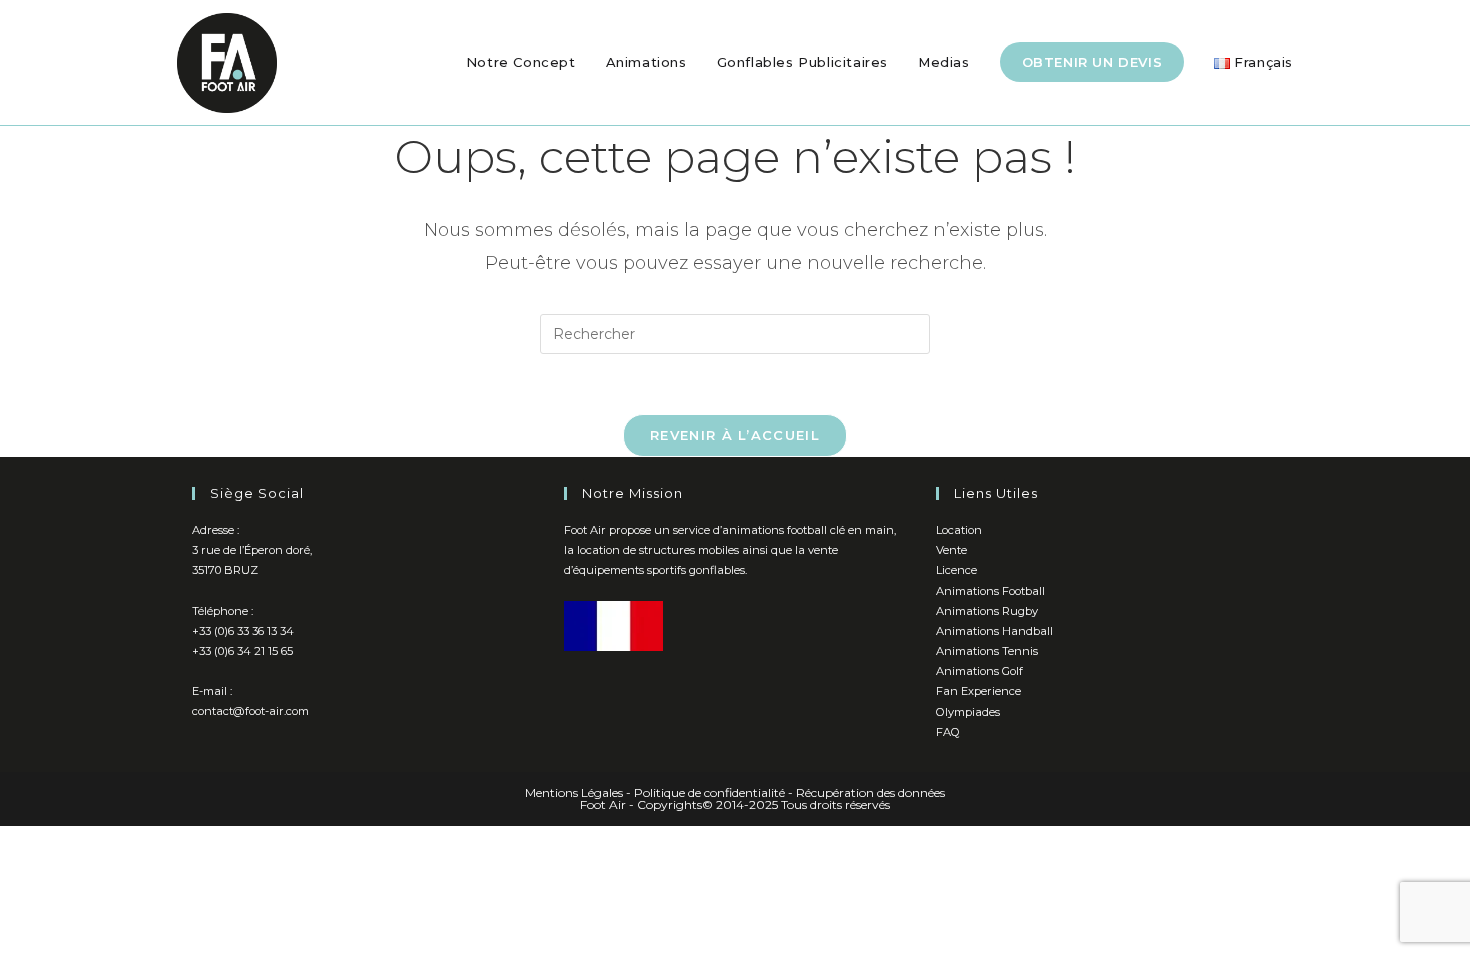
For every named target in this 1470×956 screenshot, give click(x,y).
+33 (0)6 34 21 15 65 (242, 651)
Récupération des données (870, 792)
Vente (951, 550)
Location (959, 530)
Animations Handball (994, 631)
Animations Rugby (987, 611)
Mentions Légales (574, 792)
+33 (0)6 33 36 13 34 (243, 631)
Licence (956, 570)
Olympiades (968, 712)
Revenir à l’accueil (735, 435)
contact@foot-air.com (250, 711)
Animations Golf (979, 671)
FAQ (948, 732)
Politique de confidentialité (709, 792)
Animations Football (990, 591)
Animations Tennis (987, 651)
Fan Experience (978, 691)
